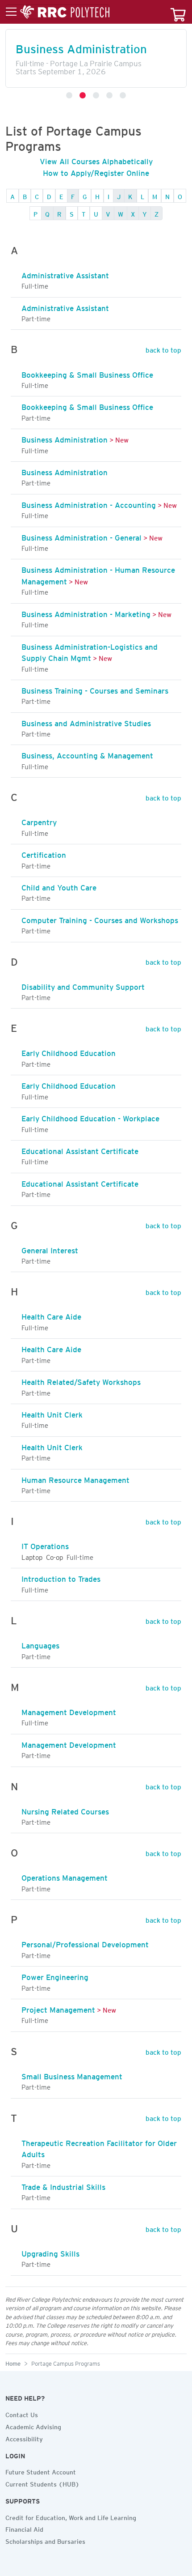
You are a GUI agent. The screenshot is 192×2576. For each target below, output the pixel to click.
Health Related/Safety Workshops (81, 1380)
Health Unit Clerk (52, 1413)
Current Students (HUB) (42, 2483)
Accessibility (24, 2438)
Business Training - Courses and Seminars (95, 689)
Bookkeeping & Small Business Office (87, 373)
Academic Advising (33, 2426)
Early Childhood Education (69, 1052)
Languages (40, 1644)
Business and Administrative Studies (86, 722)
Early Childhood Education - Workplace (90, 1117)
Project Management (58, 2008)
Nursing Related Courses (65, 1810)
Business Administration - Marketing (86, 613)
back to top (163, 349)
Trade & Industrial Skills (63, 2185)
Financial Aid (24, 2528)
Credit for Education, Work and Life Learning (71, 2516)
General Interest (50, 1249)
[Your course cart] (178, 12)
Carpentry (39, 821)
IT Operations (45, 1545)
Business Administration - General (81, 536)
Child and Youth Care (59, 886)
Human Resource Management (75, 1478)
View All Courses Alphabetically (96, 160)
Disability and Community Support (83, 985)
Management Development (69, 1711)
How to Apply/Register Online (96, 171)
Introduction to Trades (61, 1577)
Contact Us (22, 2414)
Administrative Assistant (65, 274)
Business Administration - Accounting (89, 503)
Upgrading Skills (50, 2252)
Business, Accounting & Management (87, 754)
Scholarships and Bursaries (45, 2540)
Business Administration (65, 438)
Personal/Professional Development (85, 1943)
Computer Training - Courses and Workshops (100, 919)
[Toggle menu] (58, 12)
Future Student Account (41, 2471)
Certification (44, 853)
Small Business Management (72, 2075)
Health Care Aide (51, 1315)
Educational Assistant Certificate (80, 1150)
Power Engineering (55, 1976)
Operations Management (65, 1876)
